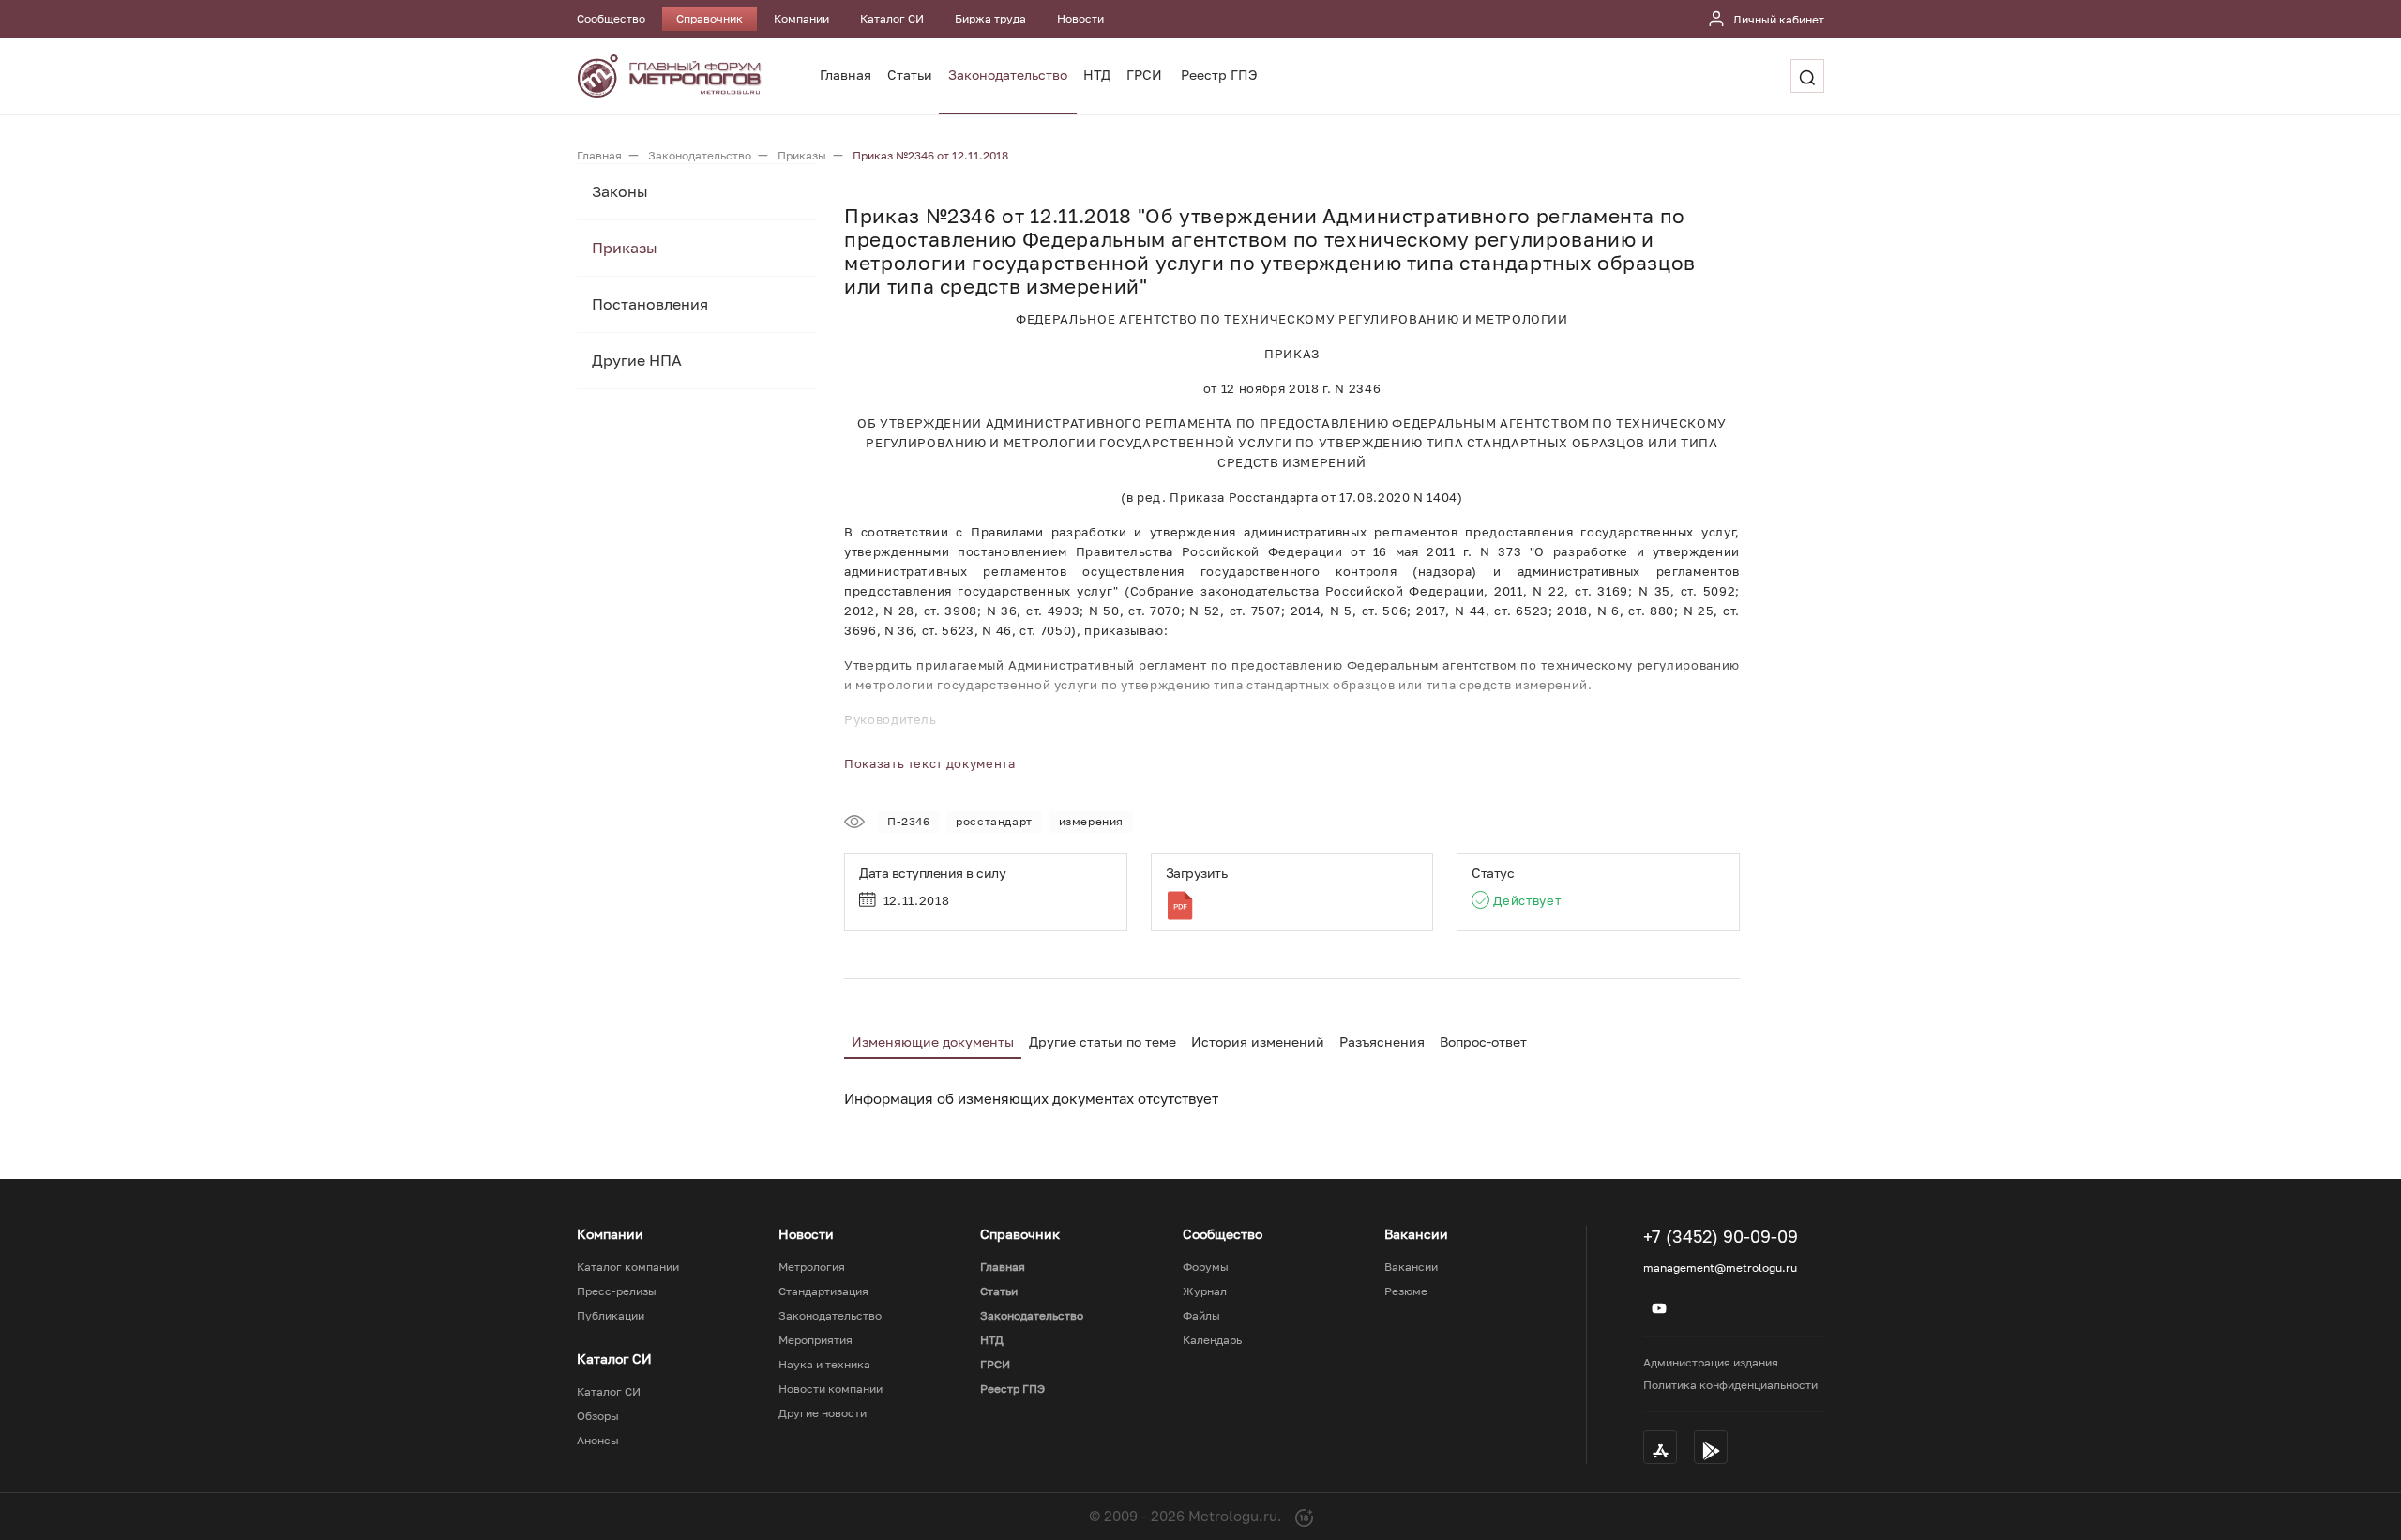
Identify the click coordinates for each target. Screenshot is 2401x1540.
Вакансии (1411, 1267)
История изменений (1258, 1042)
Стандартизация (823, 1291)
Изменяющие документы (933, 1042)
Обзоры (598, 1416)
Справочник (710, 18)
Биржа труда (990, 18)
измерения (1091, 821)
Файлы (1201, 1316)
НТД (1097, 75)
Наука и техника (824, 1365)
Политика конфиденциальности (1730, 1385)
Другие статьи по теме (1102, 1042)
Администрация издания (1711, 1362)
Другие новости (823, 1413)
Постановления (650, 304)
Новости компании (831, 1389)
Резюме (1406, 1291)
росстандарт (994, 821)
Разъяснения (1382, 1042)
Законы (620, 191)
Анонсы (598, 1441)
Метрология (812, 1267)
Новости (1080, 18)
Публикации (611, 1316)
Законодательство (1008, 75)
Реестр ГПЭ (1219, 75)
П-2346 (909, 821)
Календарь (1212, 1340)
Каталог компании (628, 1267)
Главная (846, 75)
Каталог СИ (892, 18)
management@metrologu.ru (1720, 1268)
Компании (801, 18)
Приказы (625, 248)
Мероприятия (815, 1340)
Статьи (910, 75)
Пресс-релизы (617, 1291)
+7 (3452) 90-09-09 (1721, 1236)
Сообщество (611, 18)
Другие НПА (637, 360)
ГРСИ (1144, 75)
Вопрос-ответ (1483, 1042)
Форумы (1206, 1267)
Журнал (1205, 1291)
